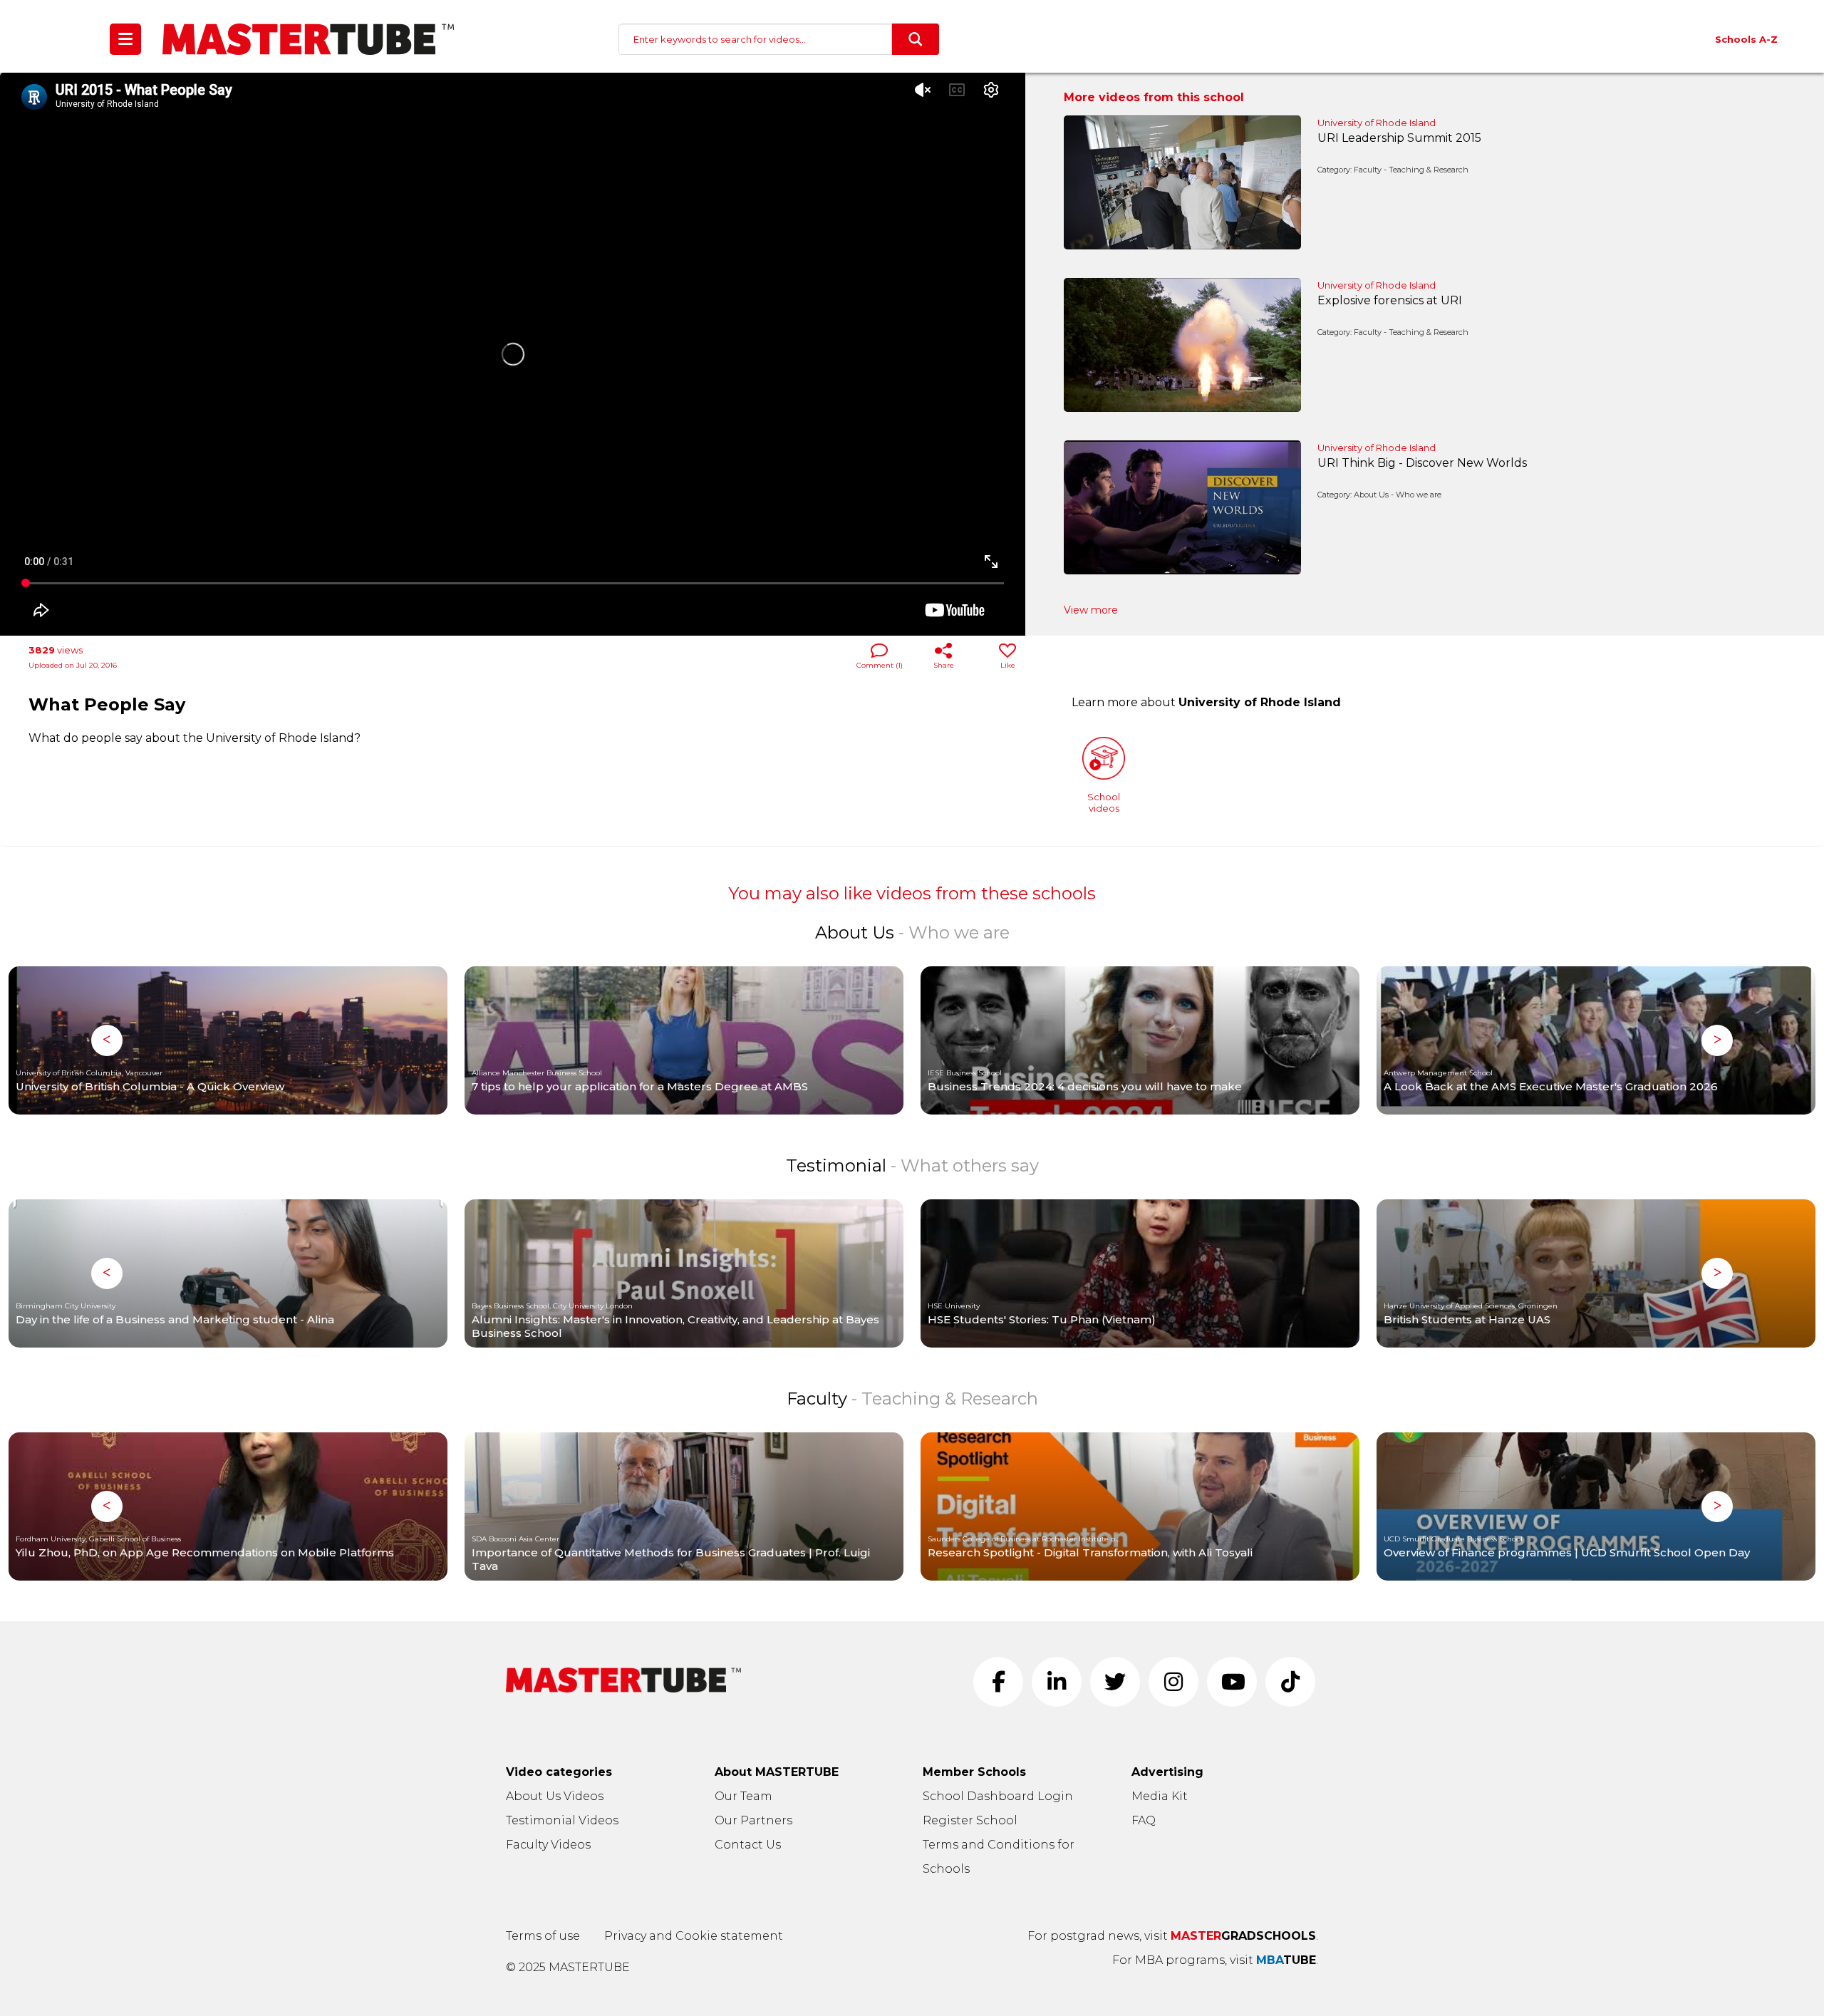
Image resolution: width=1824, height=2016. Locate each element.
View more (1091, 610)
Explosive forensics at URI (1390, 300)
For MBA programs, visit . (1215, 1960)
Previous (107, 1040)
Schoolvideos (1104, 802)
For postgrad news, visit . (1173, 1936)
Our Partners (753, 1820)
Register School (970, 1820)
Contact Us (748, 1845)
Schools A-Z (1746, 39)
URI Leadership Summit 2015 (1399, 138)
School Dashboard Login (998, 1796)
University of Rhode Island (1377, 123)
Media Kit (1160, 1796)
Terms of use (543, 1936)
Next (1717, 1040)
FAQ (1144, 1820)
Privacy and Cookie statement (694, 1936)
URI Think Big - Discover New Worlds (1422, 463)
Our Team (743, 1796)
